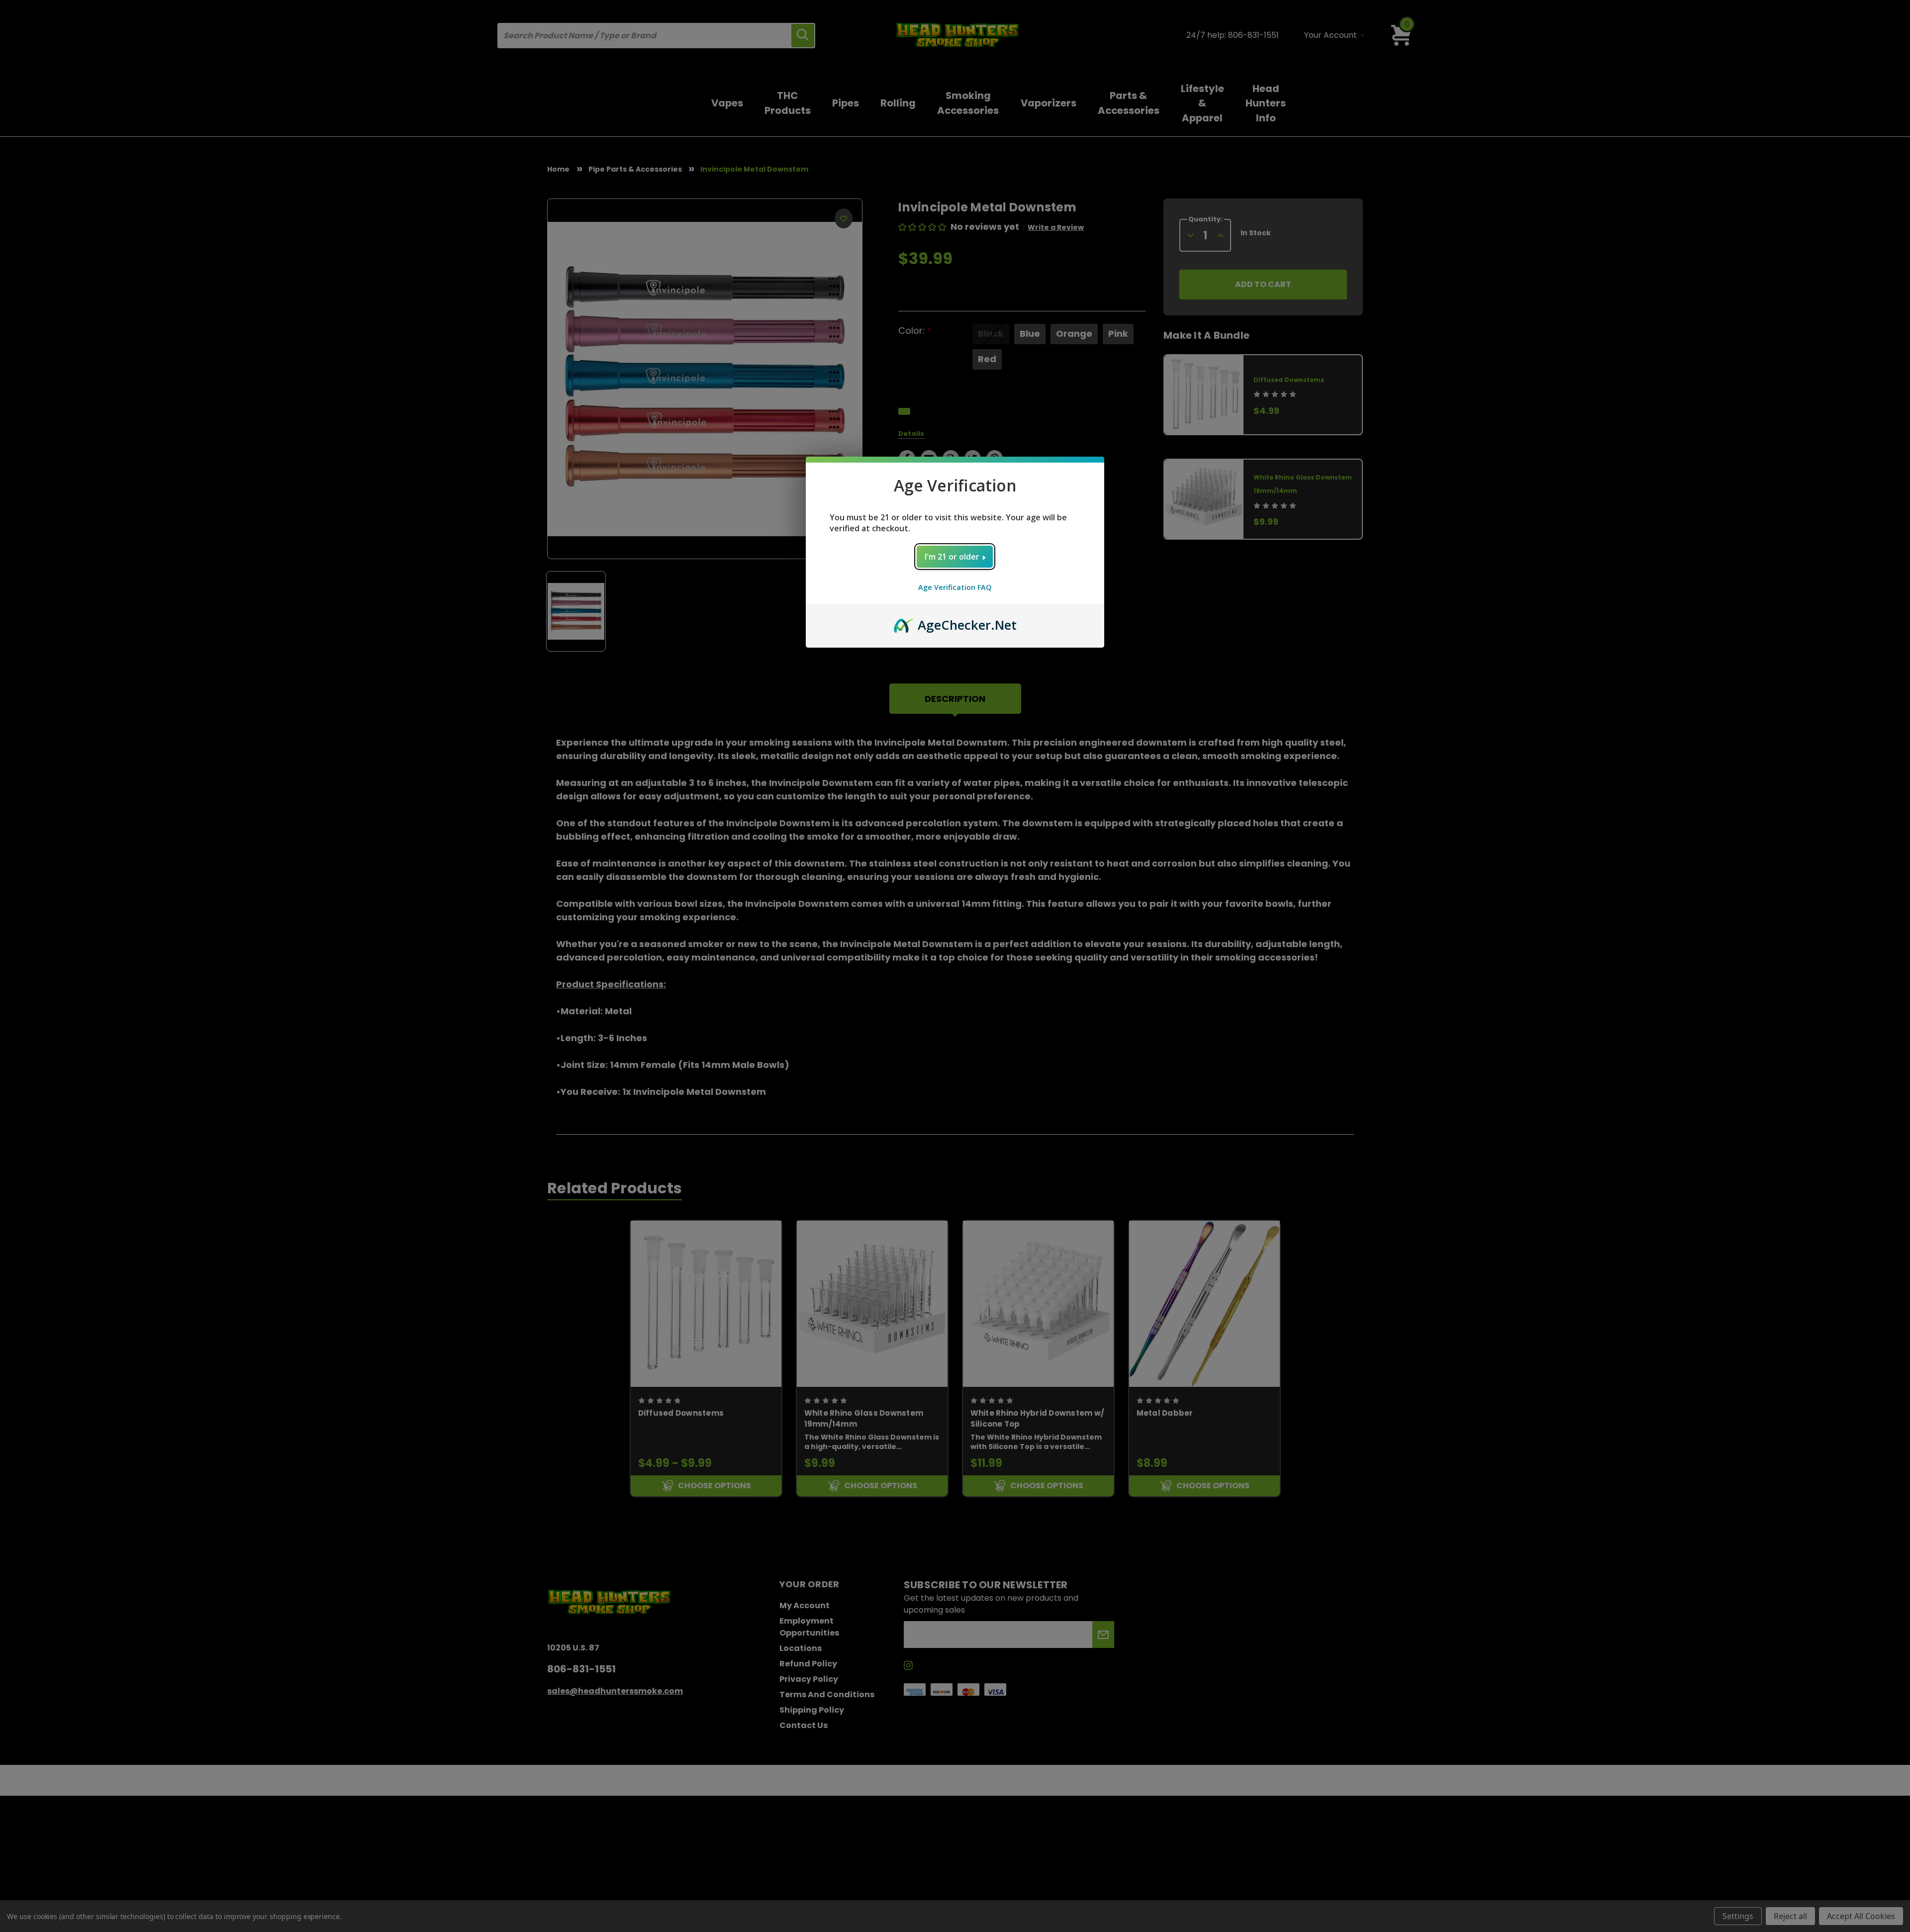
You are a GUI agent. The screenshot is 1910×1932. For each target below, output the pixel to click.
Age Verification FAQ (955, 587)
